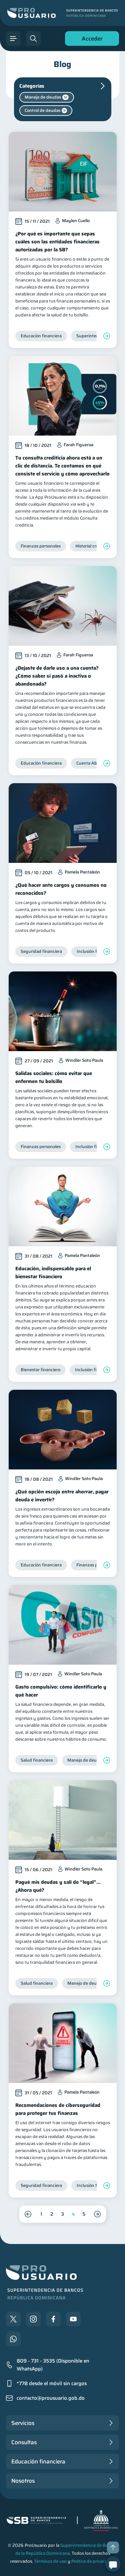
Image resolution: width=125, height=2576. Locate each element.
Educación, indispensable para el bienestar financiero (53, 1273)
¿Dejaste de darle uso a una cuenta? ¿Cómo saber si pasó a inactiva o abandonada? (57, 676)
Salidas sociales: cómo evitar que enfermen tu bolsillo (54, 1077)
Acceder (90, 40)
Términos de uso (50, 2561)
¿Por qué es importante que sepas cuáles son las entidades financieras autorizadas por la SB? (57, 242)
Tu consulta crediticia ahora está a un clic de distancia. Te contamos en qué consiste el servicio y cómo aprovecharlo (62, 466)
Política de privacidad (92, 2561)
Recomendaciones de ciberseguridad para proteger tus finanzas (58, 2109)
